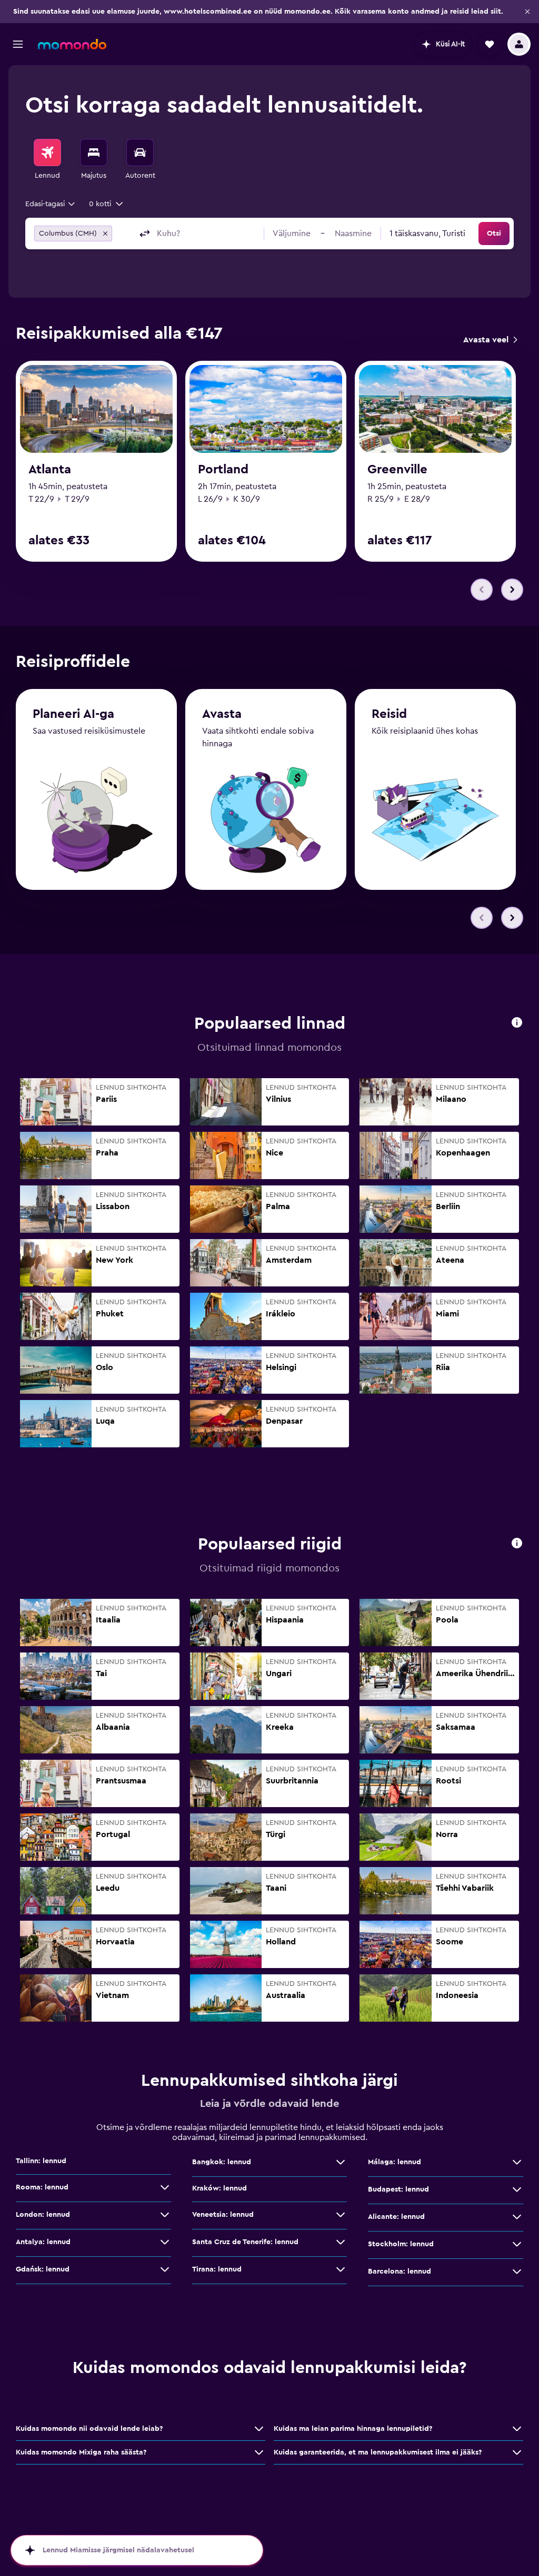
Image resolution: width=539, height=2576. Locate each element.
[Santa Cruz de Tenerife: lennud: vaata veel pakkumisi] (341, 2242)
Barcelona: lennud (400, 2271)
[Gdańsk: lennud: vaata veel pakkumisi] (165, 2269)
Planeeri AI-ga (73, 714)
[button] (527, 12)
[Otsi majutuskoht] (94, 153)
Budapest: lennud (398, 2189)
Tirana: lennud (217, 2269)
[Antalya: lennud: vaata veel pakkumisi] (165, 2242)
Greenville (397, 470)
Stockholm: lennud (401, 2244)
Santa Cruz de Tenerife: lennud (245, 2242)
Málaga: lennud (395, 2162)
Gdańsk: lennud (43, 2269)
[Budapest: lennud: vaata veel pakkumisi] (517, 2189)
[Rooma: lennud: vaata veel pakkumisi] (165, 2187)
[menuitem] (47, 160)
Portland (223, 470)
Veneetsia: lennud (223, 2215)
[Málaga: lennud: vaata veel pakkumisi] (517, 2162)
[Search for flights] (47, 153)
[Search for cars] (140, 153)
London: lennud (43, 2215)
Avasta (222, 714)
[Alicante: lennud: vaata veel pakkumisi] (517, 2217)
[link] (490, 340)
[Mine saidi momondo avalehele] (72, 44)
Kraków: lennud (219, 2188)
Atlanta (50, 470)
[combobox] (51, 204)
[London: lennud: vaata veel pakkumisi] (165, 2215)
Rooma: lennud (42, 2187)
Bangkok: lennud (222, 2162)
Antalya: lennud (43, 2242)
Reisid (389, 714)
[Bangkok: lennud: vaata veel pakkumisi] (341, 2162)
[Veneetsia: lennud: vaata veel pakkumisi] (341, 2215)
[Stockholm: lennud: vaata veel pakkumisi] (517, 2244)
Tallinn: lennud (41, 2161)
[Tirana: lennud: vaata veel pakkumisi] (341, 2269)
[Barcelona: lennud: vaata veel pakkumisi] (517, 2271)
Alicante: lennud (396, 2217)
